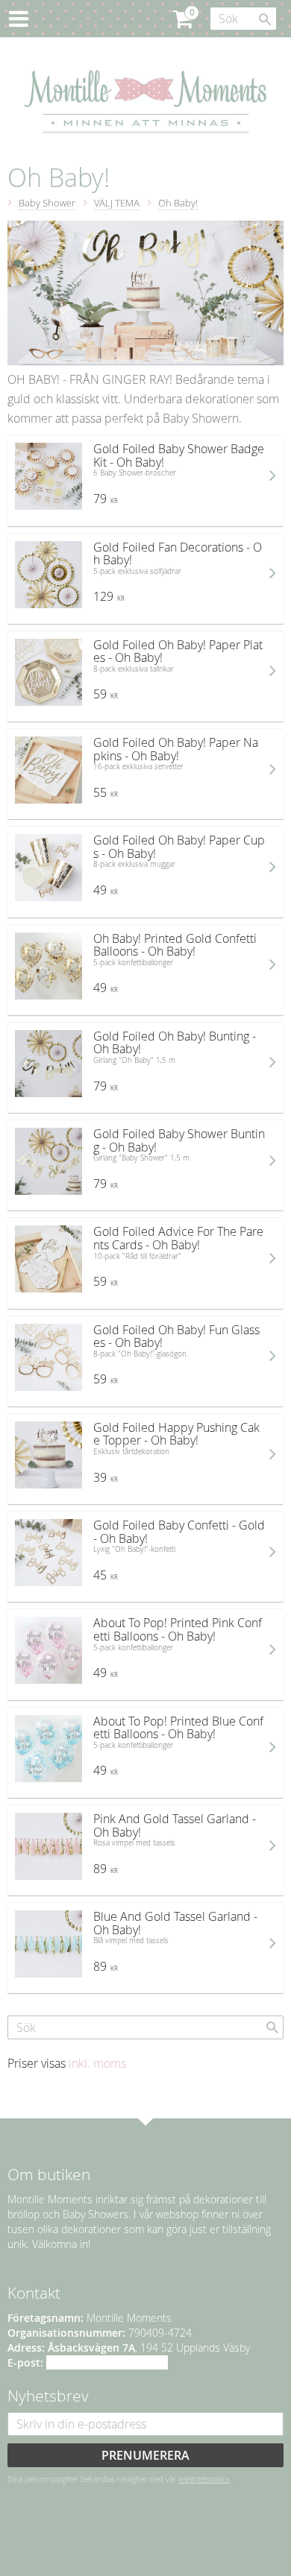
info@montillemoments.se (107, 2362)
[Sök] (265, 19)
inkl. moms (97, 2063)
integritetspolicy (204, 2479)
